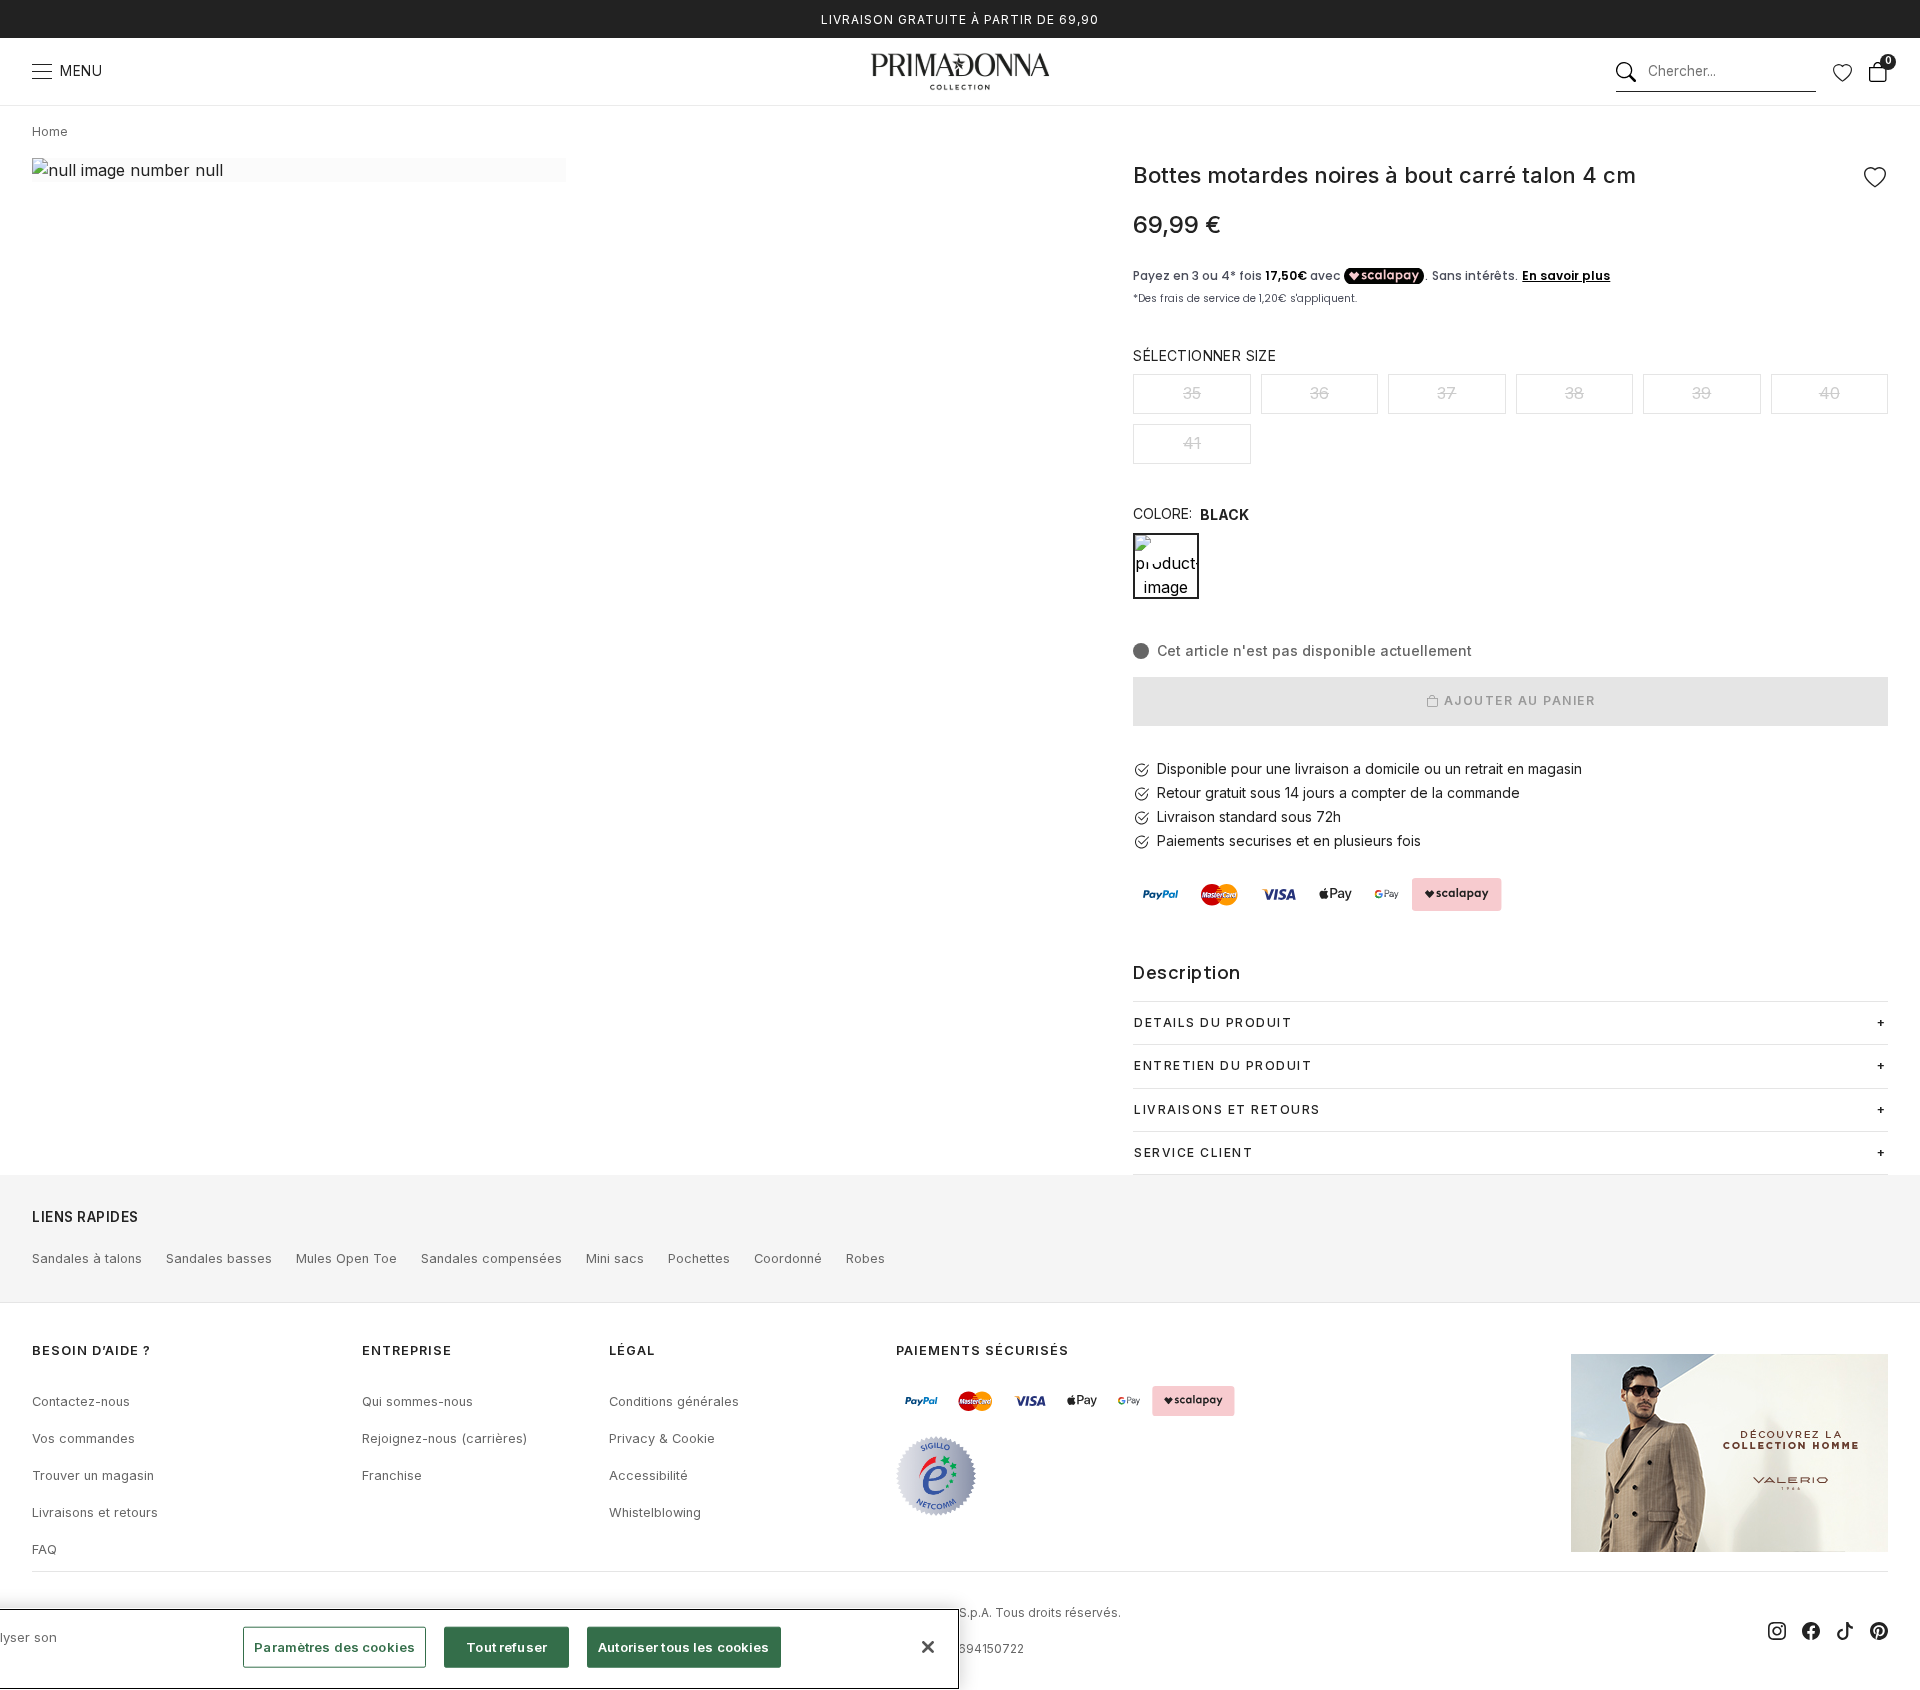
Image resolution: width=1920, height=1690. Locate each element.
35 (1192, 393)
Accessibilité (648, 1475)
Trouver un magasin (93, 1475)
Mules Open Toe (346, 1258)
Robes (865, 1258)
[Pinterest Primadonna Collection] (1879, 1631)
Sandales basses (219, 1258)
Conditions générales (674, 1401)
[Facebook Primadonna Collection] (1811, 1631)
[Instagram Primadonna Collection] (1777, 1631)
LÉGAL (632, 1350)
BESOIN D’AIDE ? (91, 1350)
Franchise (392, 1475)
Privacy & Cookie (662, 1438)
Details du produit (1213, 1022)
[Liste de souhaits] (1842, 72)
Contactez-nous (81, 1401)
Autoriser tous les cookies (683, 1647)
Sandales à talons (87, 1258)
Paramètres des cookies (334, 1647)
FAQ (44, 1549)
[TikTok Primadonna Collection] (1845, 1631)
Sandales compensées (491, 1258)
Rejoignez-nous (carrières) (444, 1438)
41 (1192, 443)
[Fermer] (928, 1647)
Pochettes (699, 1258)
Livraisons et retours (95, 1512)
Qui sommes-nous (417, 1401)
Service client (1193, 1152)
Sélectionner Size (1204, 355)
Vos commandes (83, 1438)
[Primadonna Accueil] (960, 71)
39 (1701, 393)
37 (1446, 393)
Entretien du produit (1223, 1065)
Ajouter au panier (1517, 700)
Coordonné (788, 1258)
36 (1319, 393)
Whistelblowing (655, 1512)
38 (1574, 393)
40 (1829, 393)
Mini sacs (615, 1258)
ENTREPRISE (407, 1350)
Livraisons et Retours (1227, 1109)
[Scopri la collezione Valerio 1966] (1729, 1453)
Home (50, 131)
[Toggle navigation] (42, 71)
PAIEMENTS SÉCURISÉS (982, 1350)
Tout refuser (506, 1647)
